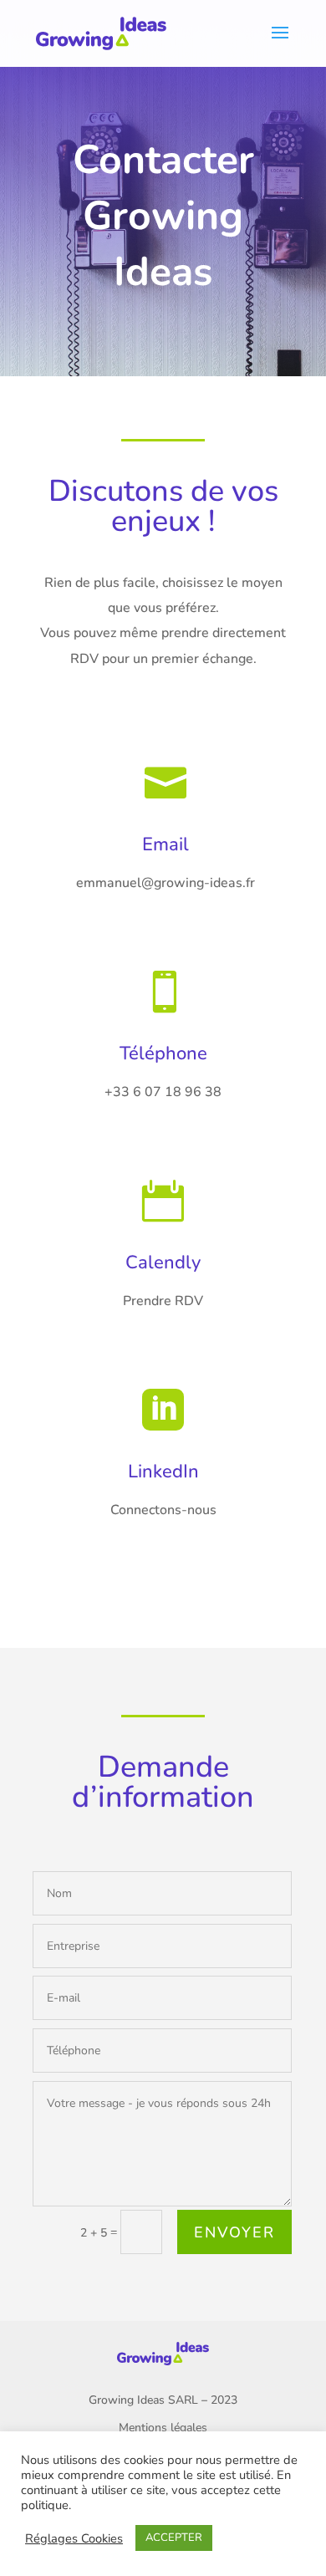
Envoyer (234, 2232)
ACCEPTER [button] (174, 2538)
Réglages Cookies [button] (74, 2538)
